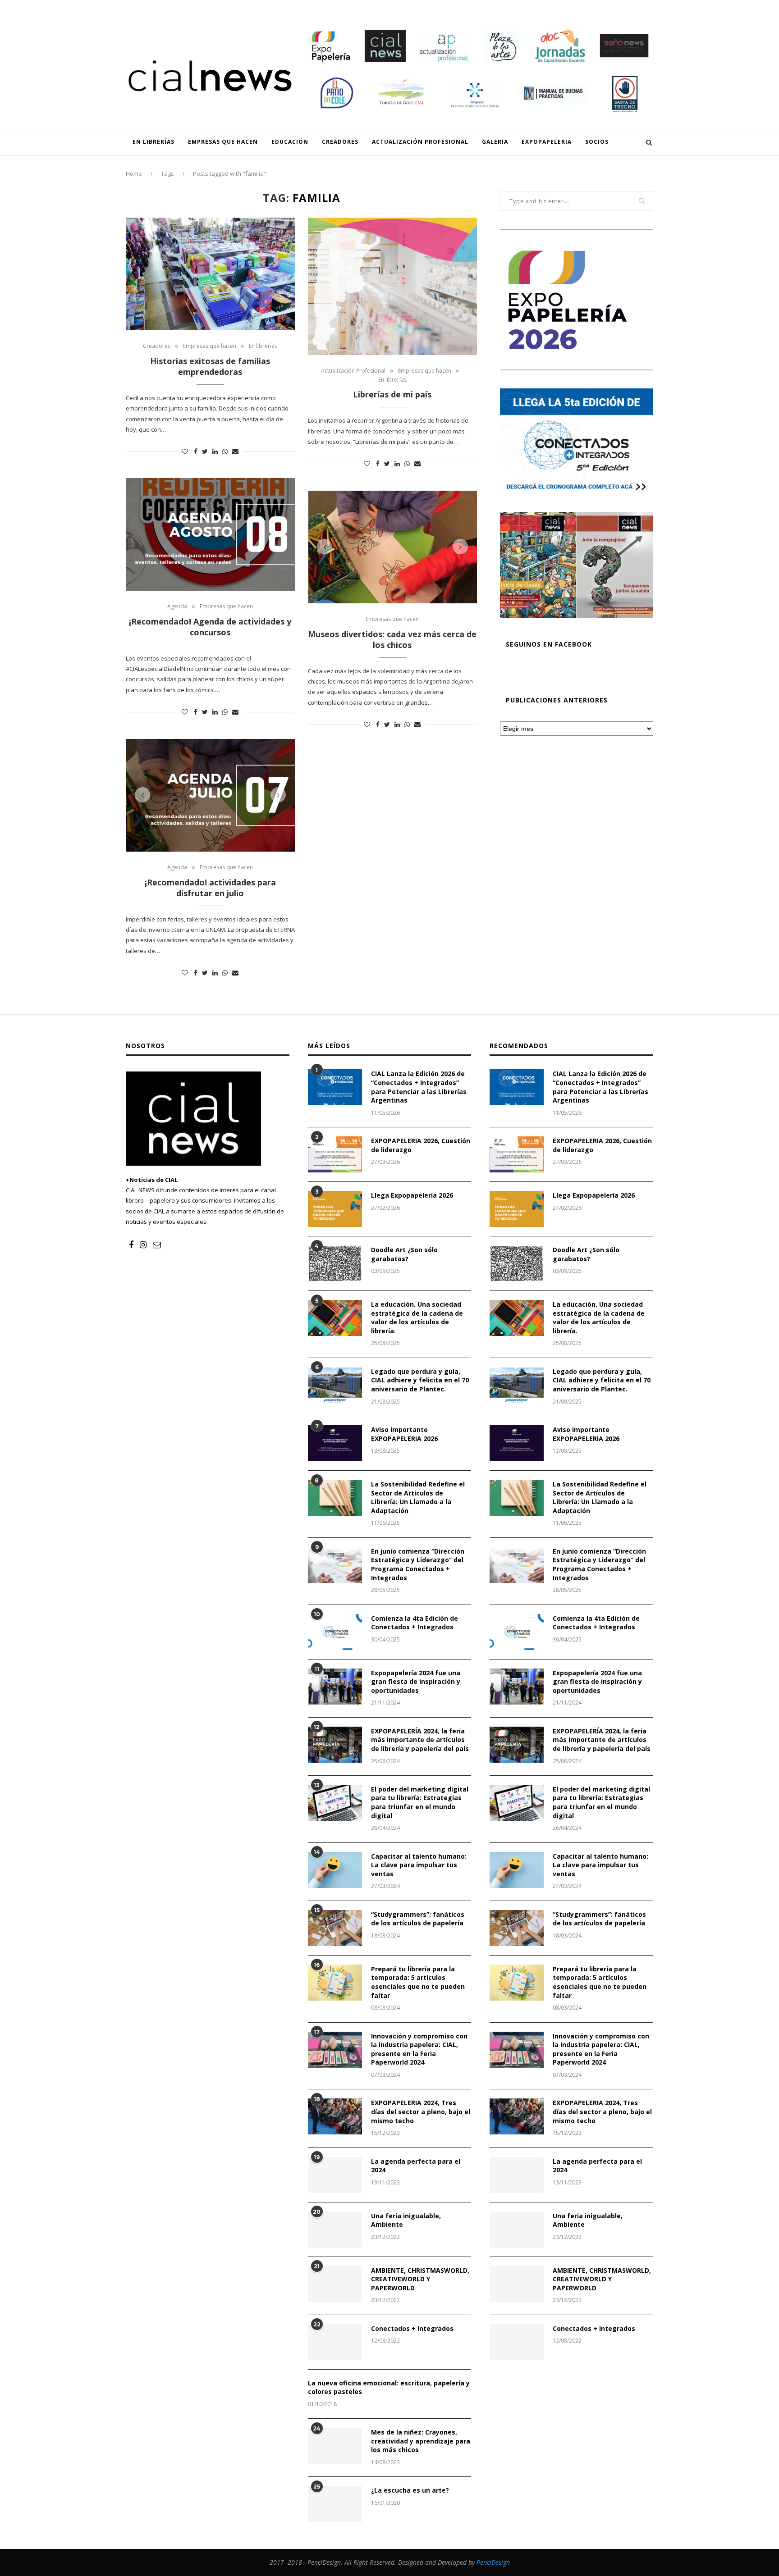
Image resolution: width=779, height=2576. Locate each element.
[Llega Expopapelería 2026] (335, 1209)
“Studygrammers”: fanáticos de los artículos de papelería (418, 1919)
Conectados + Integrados (412, 2328)
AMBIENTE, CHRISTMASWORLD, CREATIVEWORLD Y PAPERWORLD (420, 2279)
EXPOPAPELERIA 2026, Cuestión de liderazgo (421, 1145)
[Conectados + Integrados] (335, 2342)
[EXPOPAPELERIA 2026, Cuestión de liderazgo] (335, 1154)
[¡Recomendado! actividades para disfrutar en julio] (211, 795)
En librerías (143, 7)
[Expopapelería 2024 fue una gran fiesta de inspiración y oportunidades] (335, 1687)
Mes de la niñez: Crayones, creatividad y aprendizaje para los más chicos (421, 2441)
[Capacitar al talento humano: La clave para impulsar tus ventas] (335, 1870)
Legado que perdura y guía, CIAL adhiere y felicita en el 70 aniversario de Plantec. (420, 1380)
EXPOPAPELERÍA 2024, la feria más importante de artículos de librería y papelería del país (420, 1740)
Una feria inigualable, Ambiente (406, 2220)
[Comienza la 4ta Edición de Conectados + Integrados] (335, 1632)
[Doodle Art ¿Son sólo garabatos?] (335, 1263)
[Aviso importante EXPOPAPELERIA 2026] (335, 1443)
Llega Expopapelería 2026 (412, 1195)
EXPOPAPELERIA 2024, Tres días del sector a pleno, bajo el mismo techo (421, 2111)
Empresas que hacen (200, 7)
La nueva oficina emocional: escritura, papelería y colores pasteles (389, 2387)
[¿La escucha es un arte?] (335, 2504)
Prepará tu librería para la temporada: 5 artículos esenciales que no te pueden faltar (418, 1982)
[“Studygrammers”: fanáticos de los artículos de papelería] (335, 1928)
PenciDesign (493, 2562)
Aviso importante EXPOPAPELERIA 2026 (404, 1434)
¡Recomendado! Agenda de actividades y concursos (210, 627)
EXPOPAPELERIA (468, 7)
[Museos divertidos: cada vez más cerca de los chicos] (393, 547)
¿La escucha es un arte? (410, 2490)
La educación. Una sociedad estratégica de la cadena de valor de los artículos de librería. (417, 1318)
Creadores (297, 7)
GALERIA (426, 7)
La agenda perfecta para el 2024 (416, 2166)
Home (134, 173)
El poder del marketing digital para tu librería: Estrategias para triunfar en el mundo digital (420, 1802)
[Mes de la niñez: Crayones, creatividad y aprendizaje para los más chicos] (335, 2446)
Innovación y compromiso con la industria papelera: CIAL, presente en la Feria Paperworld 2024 (419, 2049)
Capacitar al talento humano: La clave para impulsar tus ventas (419, 1865)
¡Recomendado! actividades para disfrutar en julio (210, 888)
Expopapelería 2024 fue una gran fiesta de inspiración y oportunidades (416, 1682)
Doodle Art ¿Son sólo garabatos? (404, 1254)
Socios (509, 7)
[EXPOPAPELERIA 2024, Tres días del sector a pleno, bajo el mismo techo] (335, 2116)
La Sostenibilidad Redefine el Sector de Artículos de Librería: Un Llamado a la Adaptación (418, 1497)
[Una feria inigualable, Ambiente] (335, 2229)
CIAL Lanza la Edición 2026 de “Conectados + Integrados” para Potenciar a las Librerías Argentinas (419, 1087)
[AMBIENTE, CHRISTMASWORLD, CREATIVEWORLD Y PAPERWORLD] (335, 2284)
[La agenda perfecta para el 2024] (335, 2175)
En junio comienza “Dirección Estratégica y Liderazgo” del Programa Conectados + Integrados (418, 1564)
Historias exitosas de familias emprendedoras (210, 366)
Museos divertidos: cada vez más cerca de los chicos (392, 639)
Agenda (177, 606)
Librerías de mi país (392, 394)
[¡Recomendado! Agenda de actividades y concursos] (211, 534)
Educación (256, 7)
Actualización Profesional (364, 7)
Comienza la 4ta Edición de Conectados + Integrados (415, 1623)
